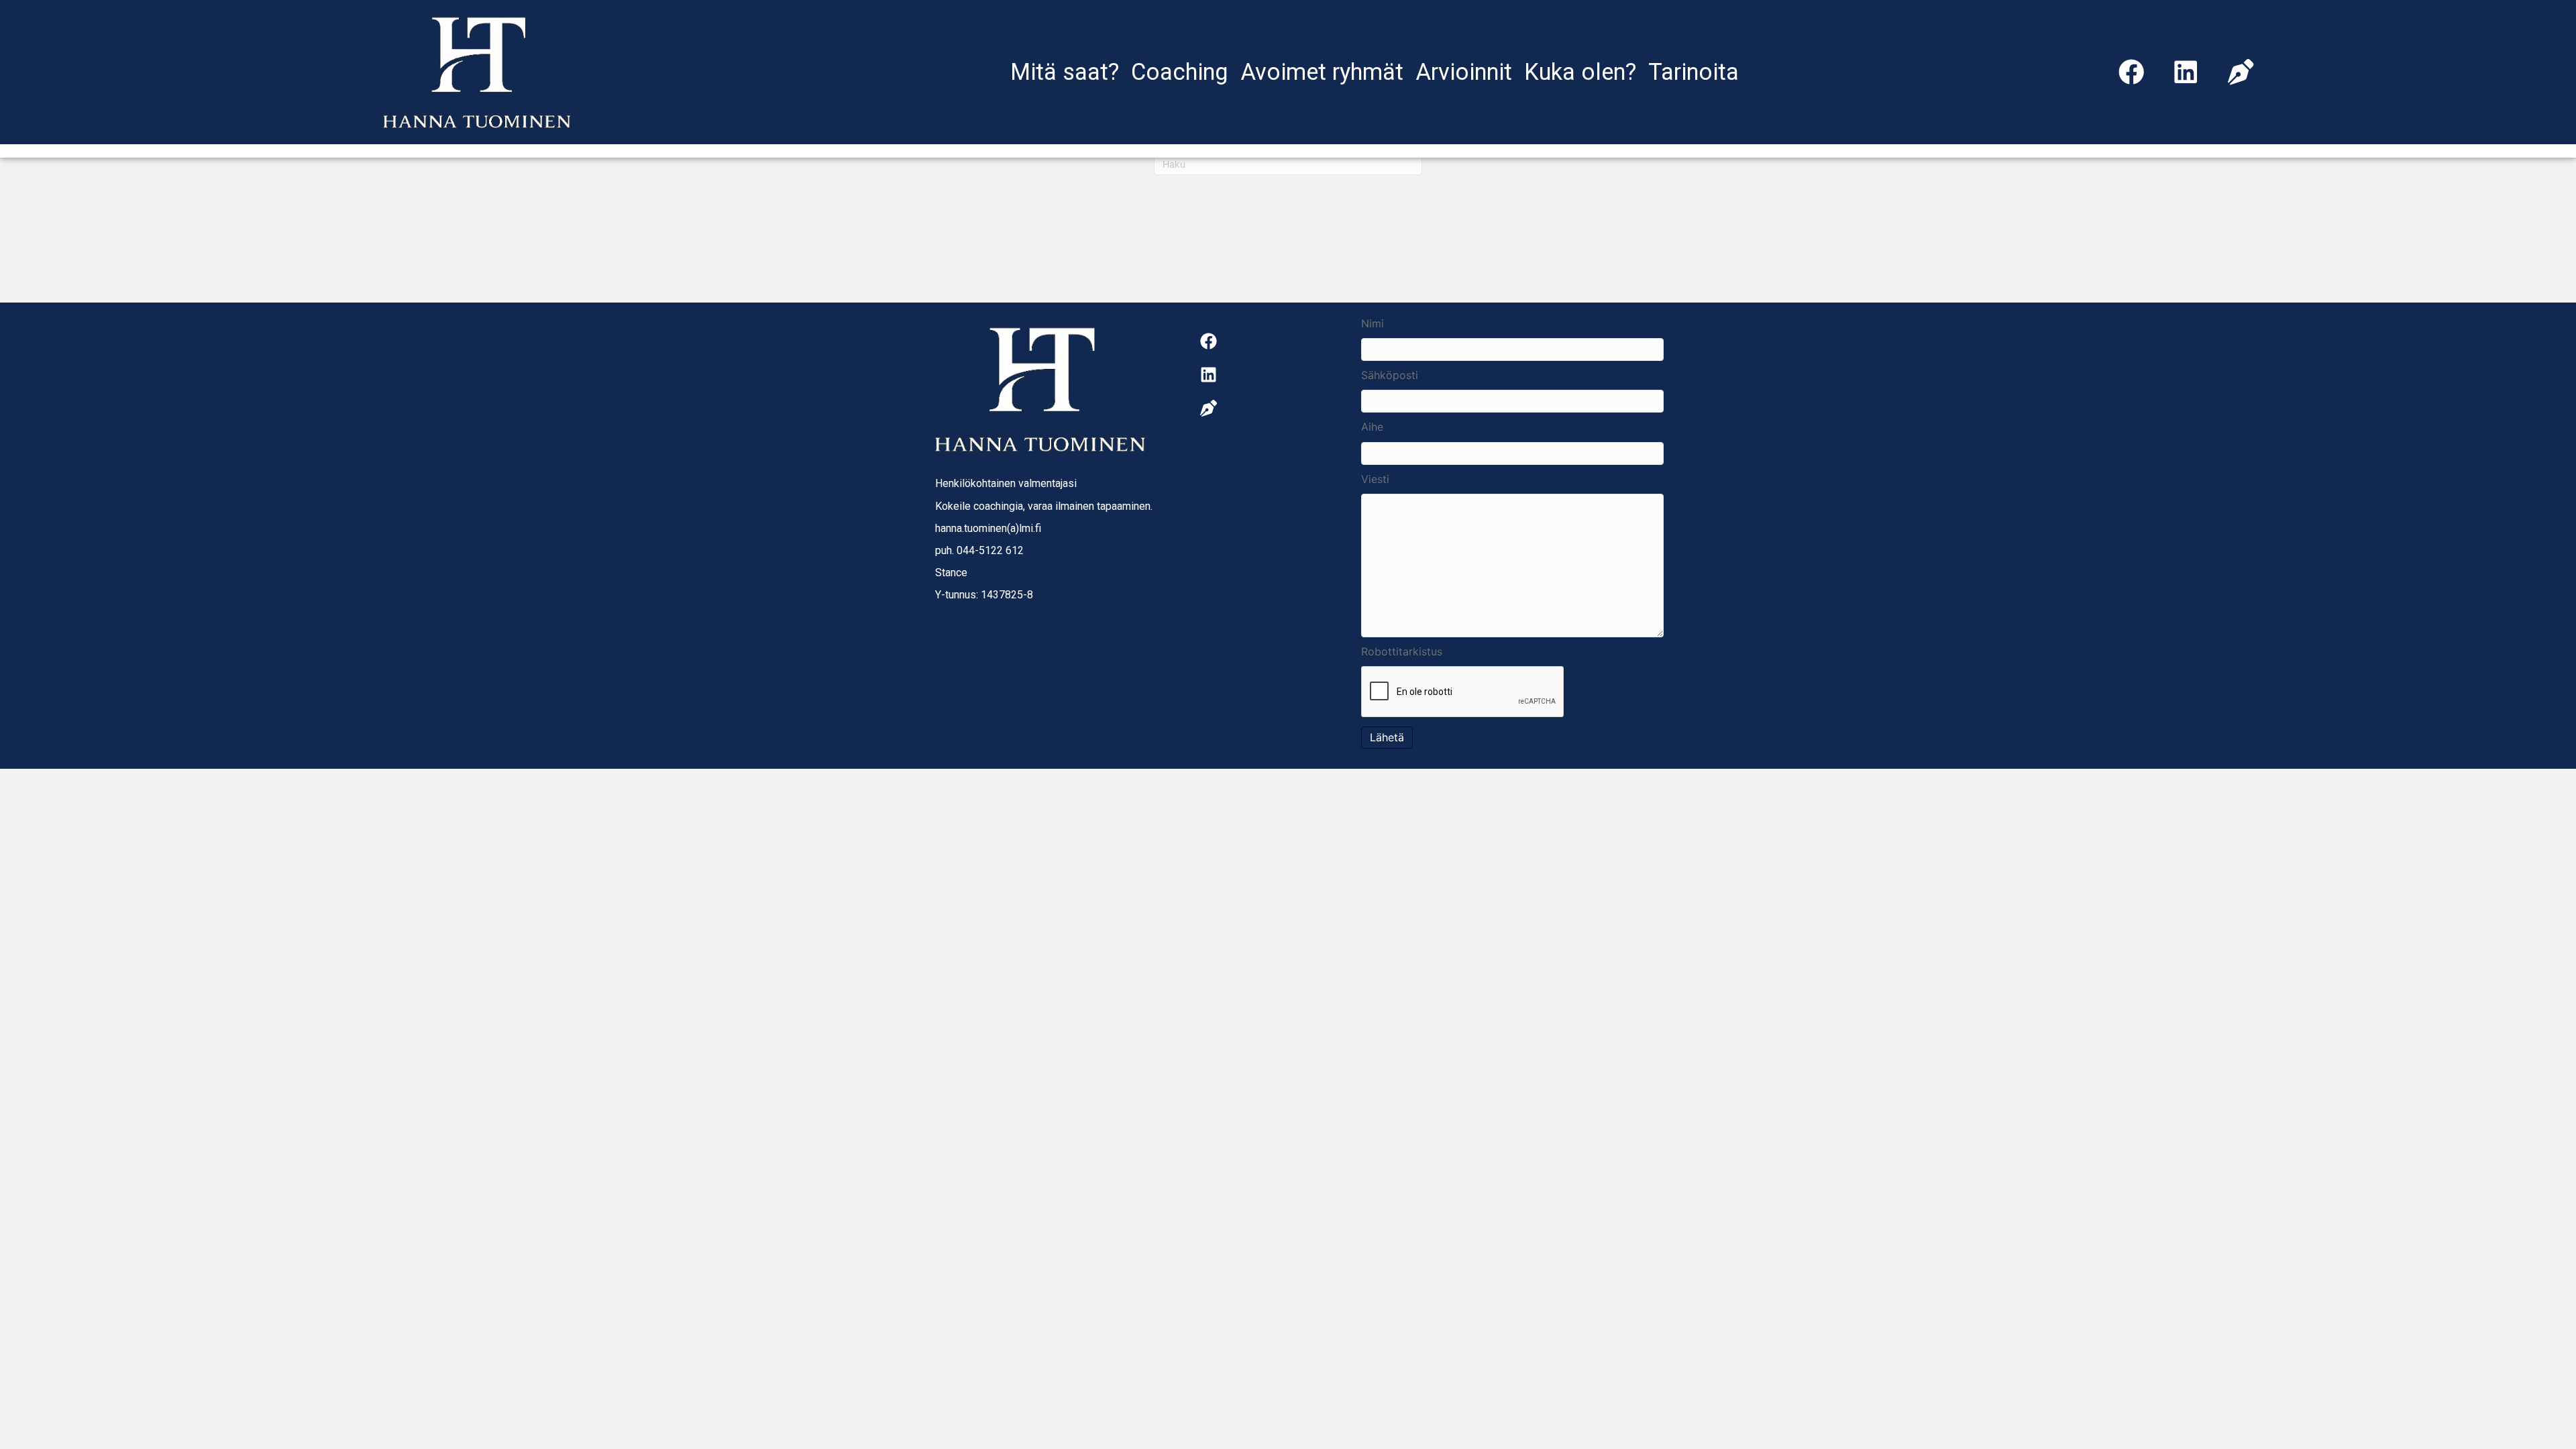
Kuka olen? (1580, 72)
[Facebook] (2131, 72)
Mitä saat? (1065, 72)
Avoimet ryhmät (1322, 72)
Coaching (1180, 72)
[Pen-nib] (2241, 72)
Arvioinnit (1464, 72)
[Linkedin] (2186, 72)
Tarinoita (1694, 72)
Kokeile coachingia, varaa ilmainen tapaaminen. (1044, 506)
